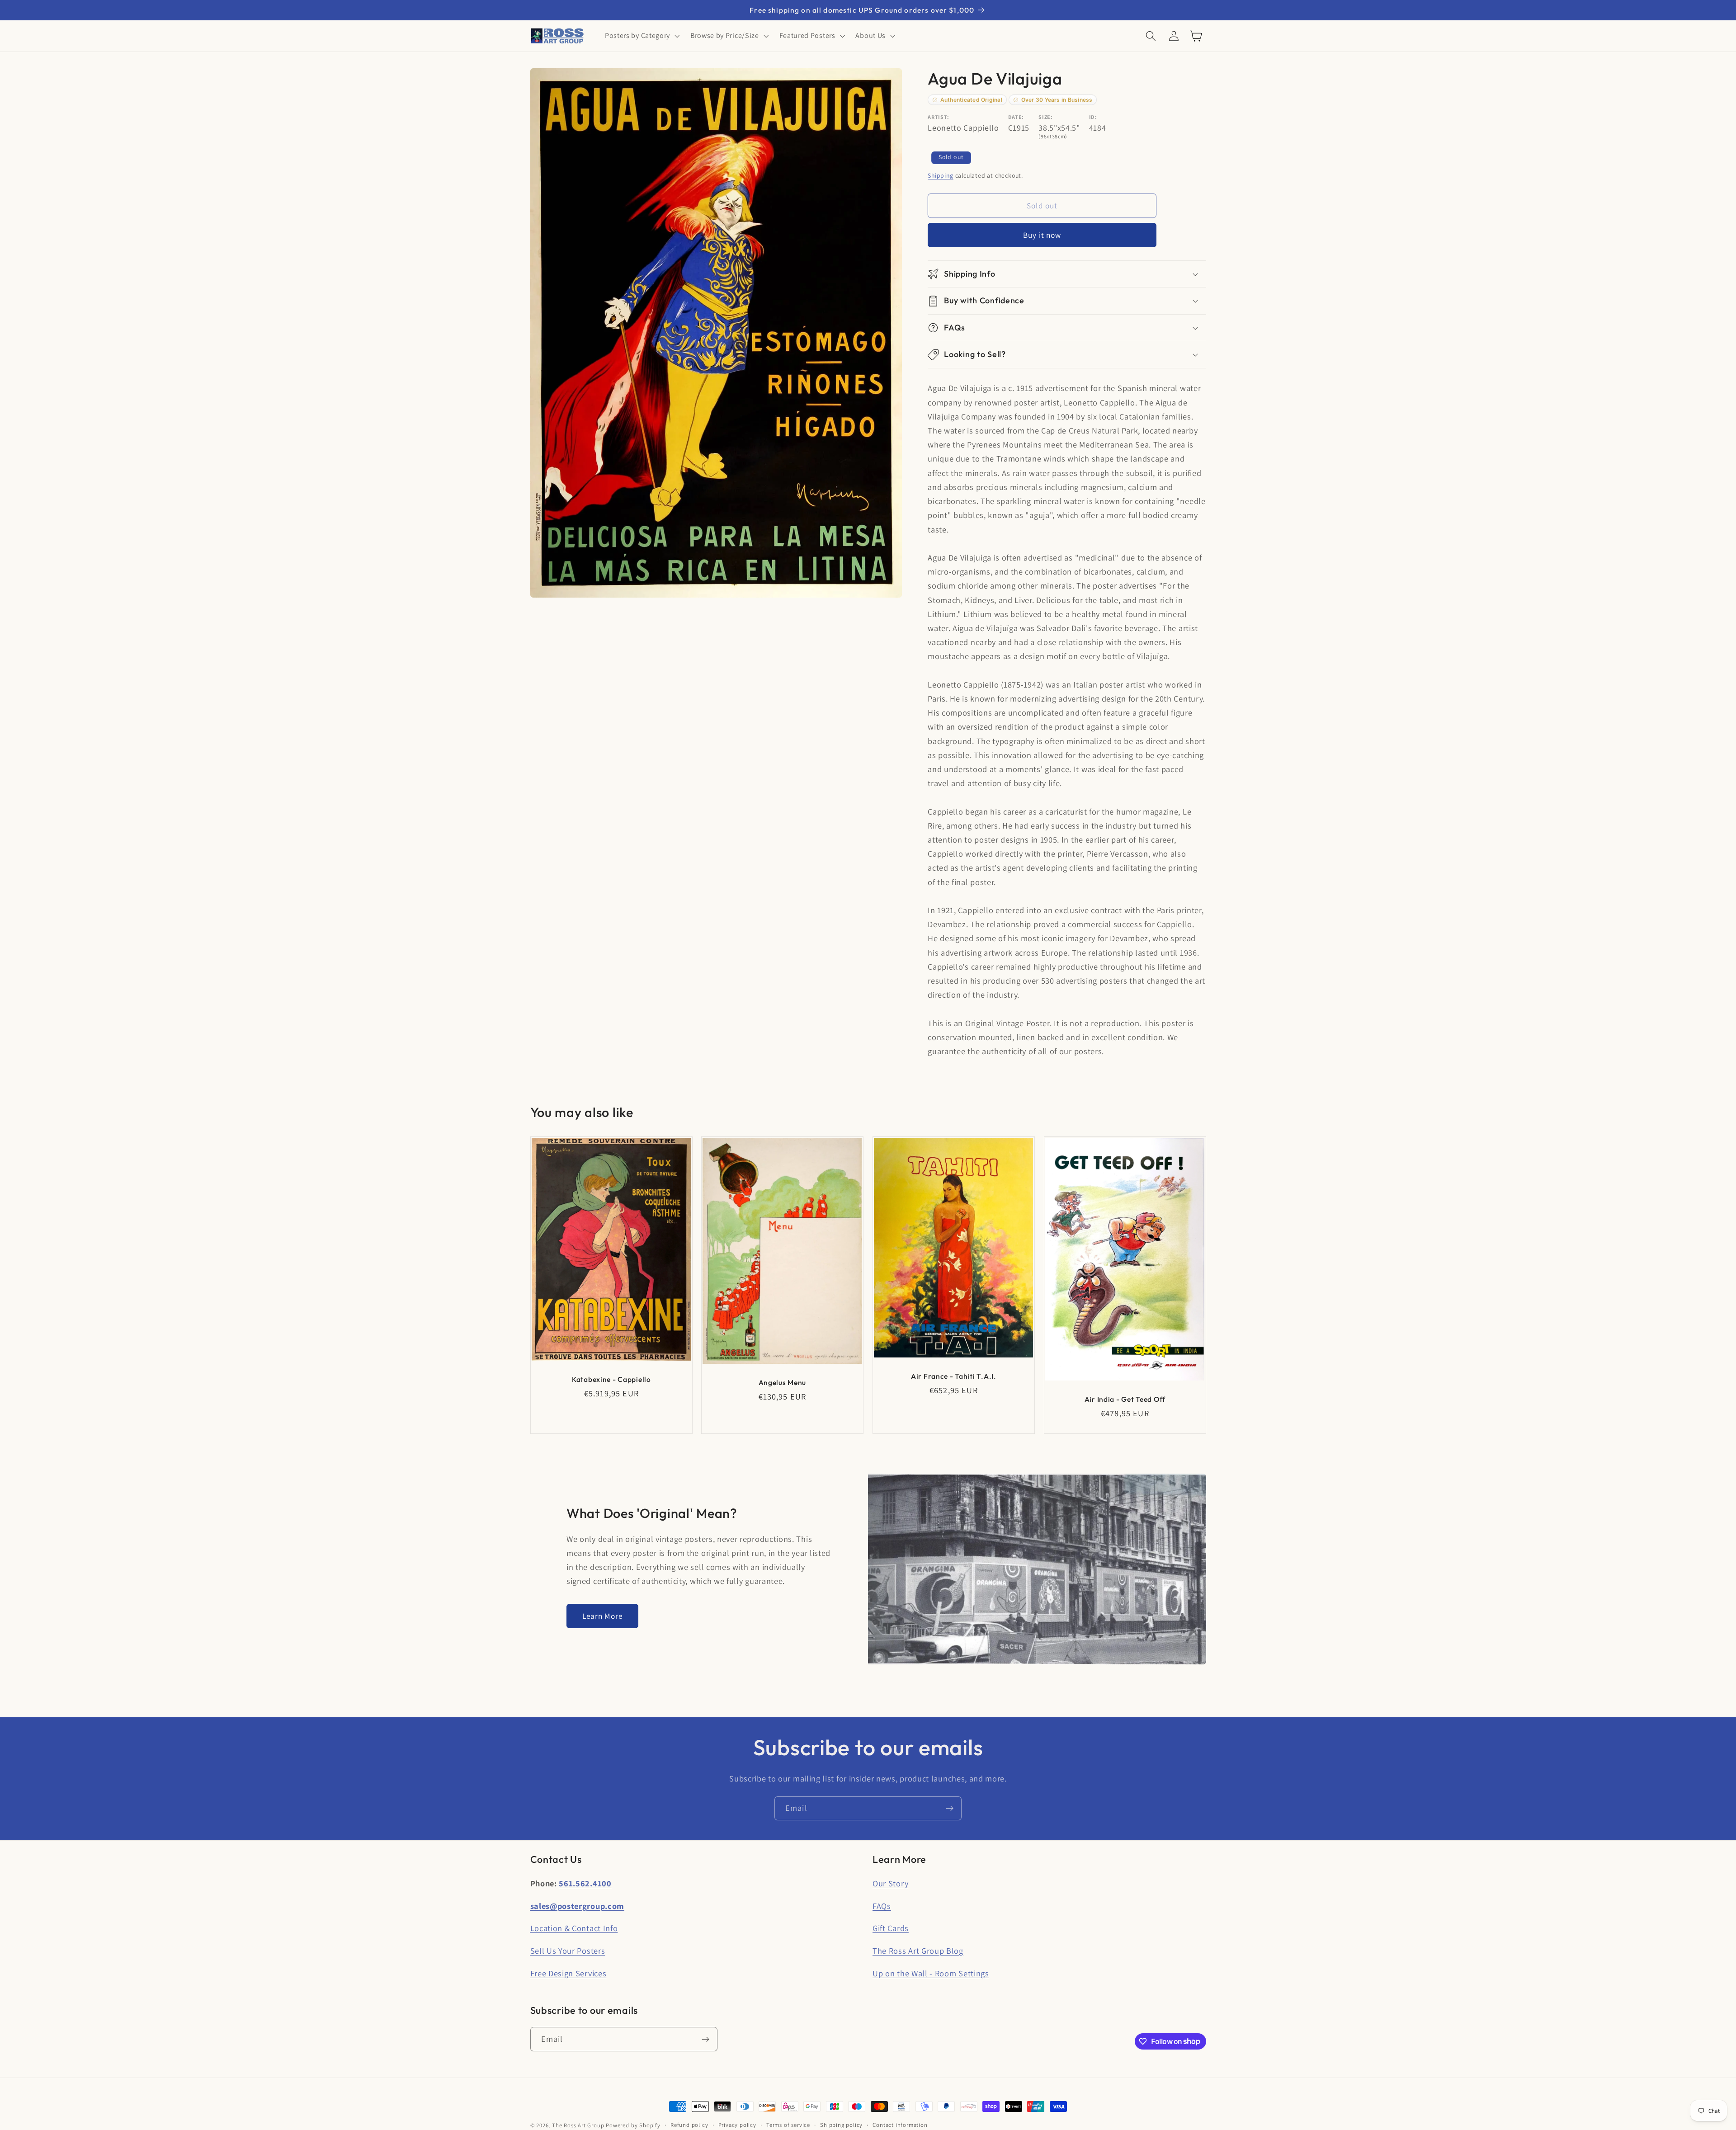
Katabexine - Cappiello (611, 1379)
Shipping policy (841, 2125)
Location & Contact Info (574, 1928)
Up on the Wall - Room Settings (931, 1973)
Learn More (603, 1616)
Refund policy (689, 2125)
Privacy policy (737, 2125)
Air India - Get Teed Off (1125, 1399)
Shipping (940, 175)
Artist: (939, 117)
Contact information (900, 2125)
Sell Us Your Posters (568, 1951)
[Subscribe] (950, 1809)
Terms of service (788, 2125)
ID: (1093, 117)
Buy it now (1042, 235)
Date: (1016, 117)
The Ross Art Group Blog (918, 1951)
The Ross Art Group (578, 2125)
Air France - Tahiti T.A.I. (954, 1376)
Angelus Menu (783, 1382)
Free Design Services (568, 1973)
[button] (641, 36)
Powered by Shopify (633, 2125)
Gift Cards (891, 1928)
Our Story (890, 1883)
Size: (1045, 117)
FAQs (882, 1906)
